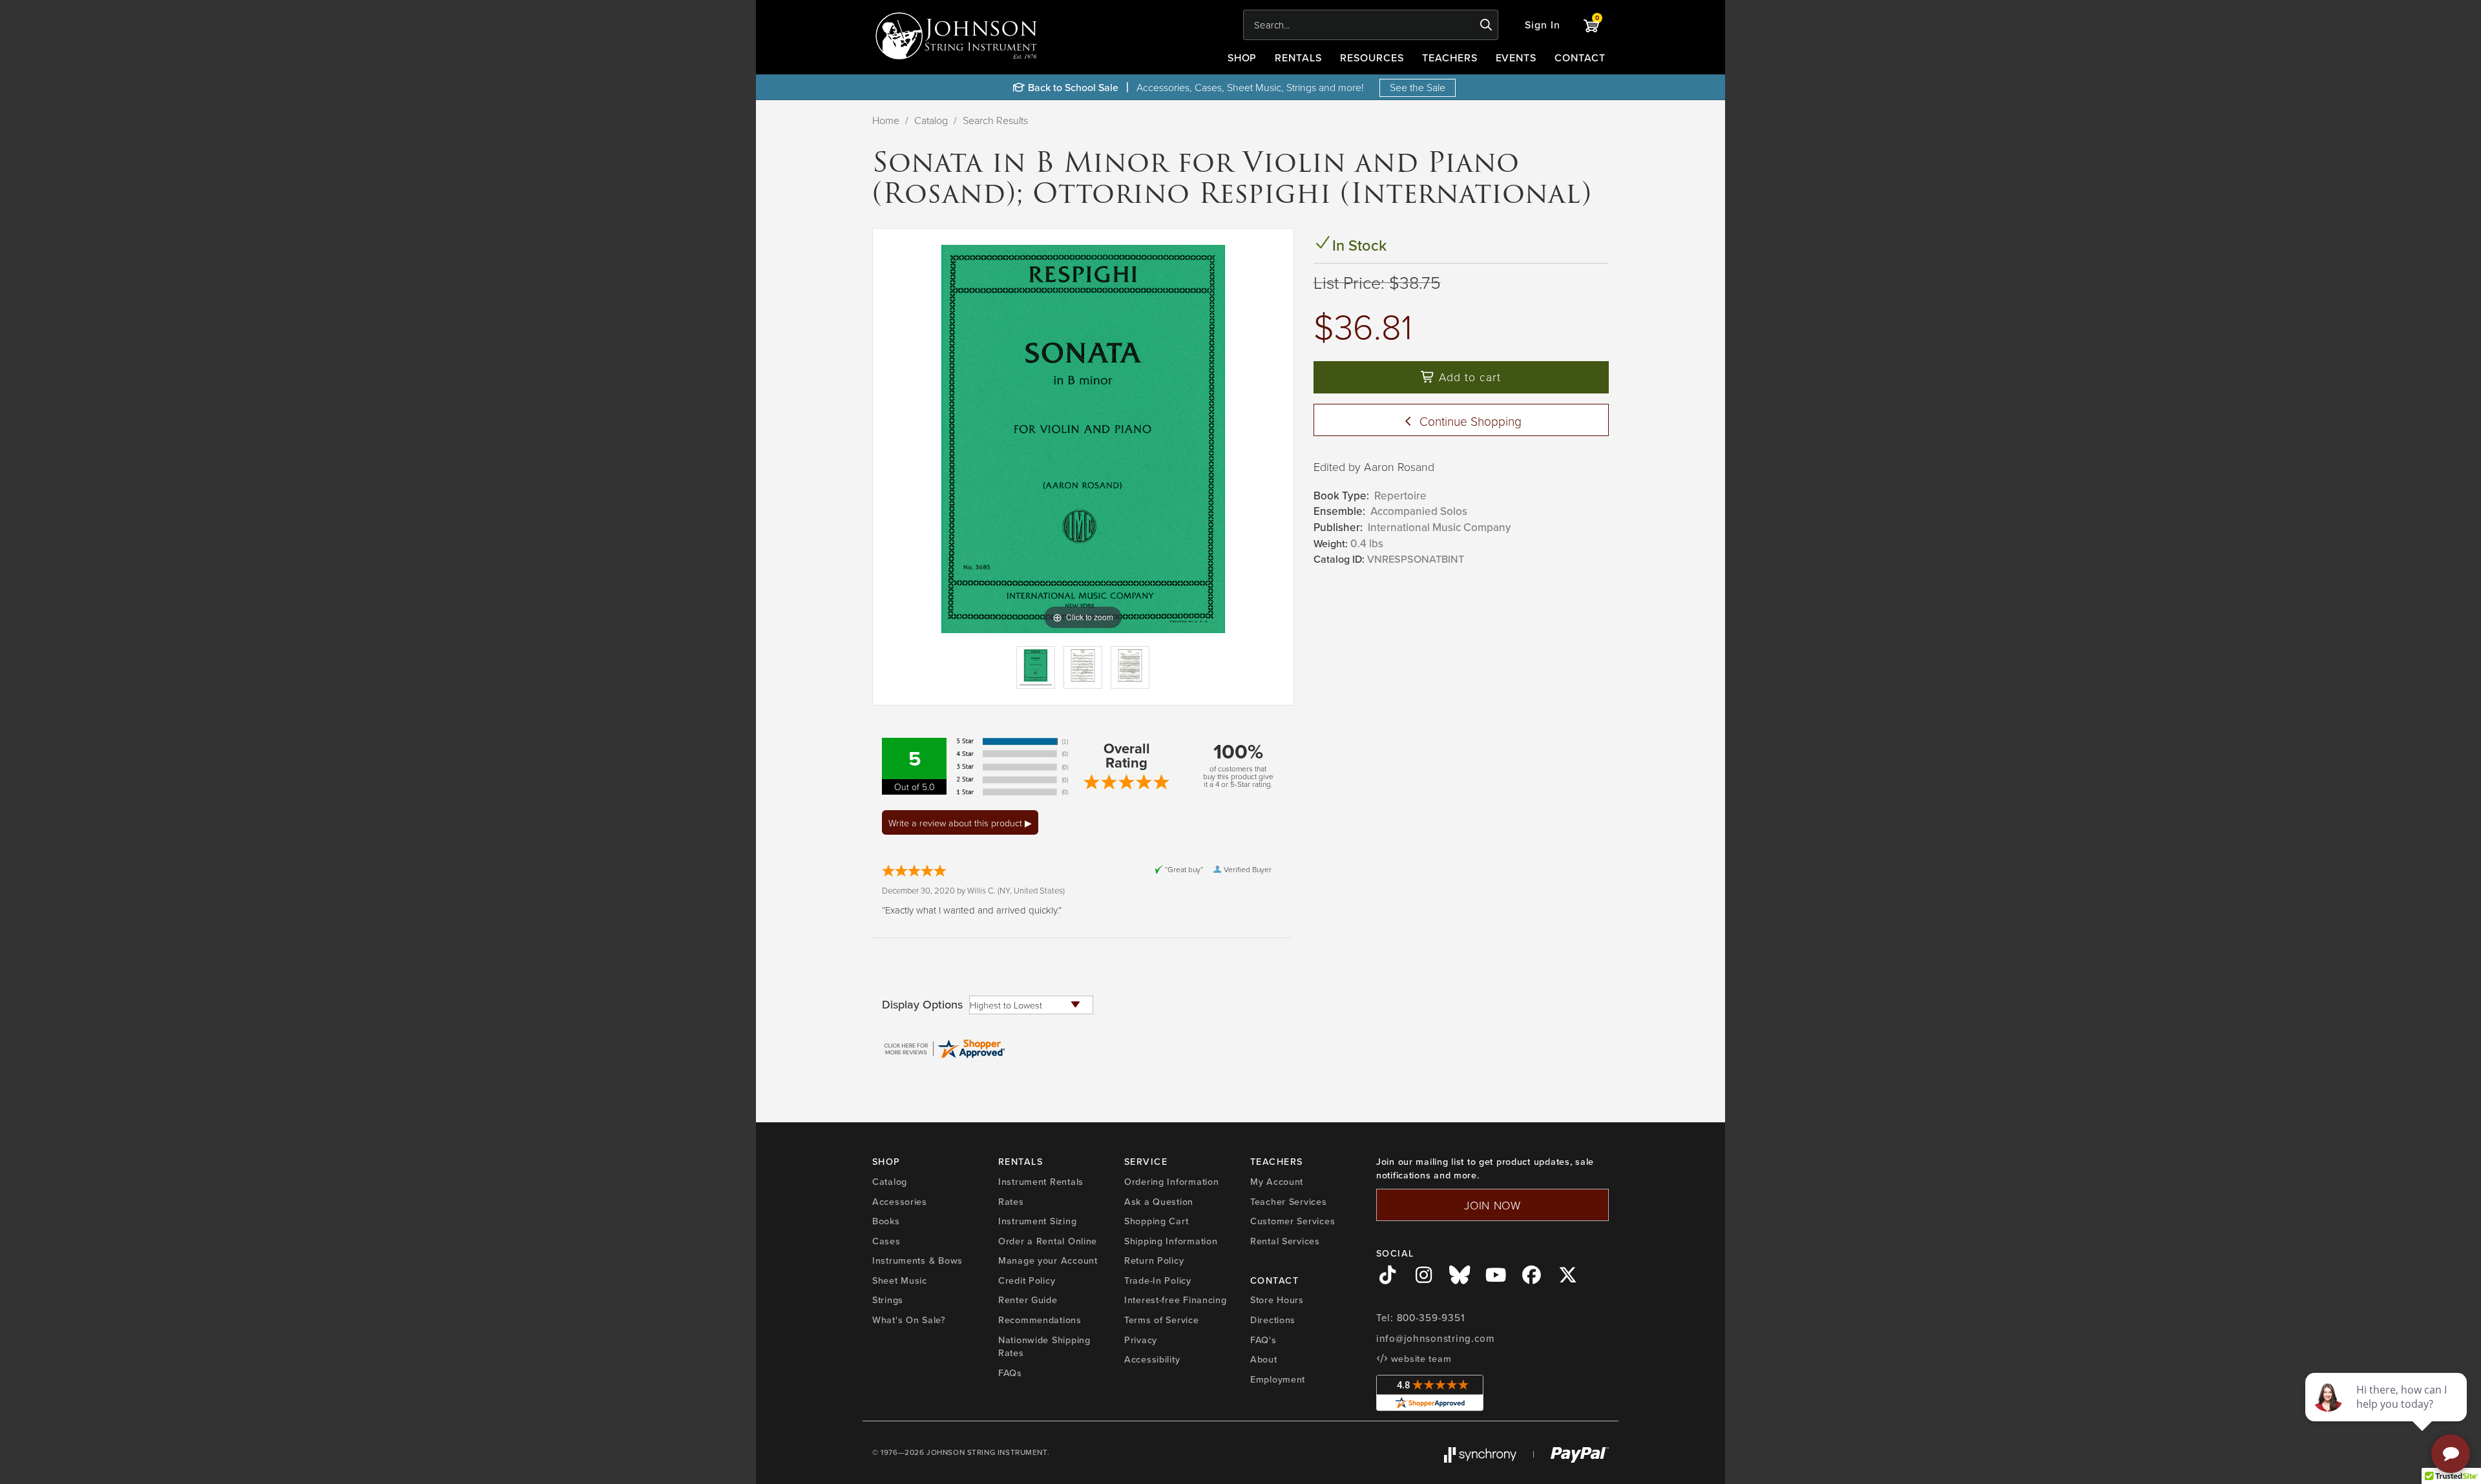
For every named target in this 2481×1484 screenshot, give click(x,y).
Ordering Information (1171, 1181)
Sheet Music (900, 1280)
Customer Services (1293, 1221)
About (1264, 1359)
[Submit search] (1486, 25)
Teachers (1450, 57)
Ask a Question (1159, 1201)
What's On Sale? (909, 1320)
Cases (886, 1241)
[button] (1543, 25)
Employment (1278, 1379)
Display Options (922, 1005)
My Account (1277, 1181)
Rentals (1298, 57)
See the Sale (1418, 87)
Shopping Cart (1156, 1221)
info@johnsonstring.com (1436, 1338)
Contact (1580, 57)
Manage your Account (1048, 1260)
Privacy (1141, 1340)
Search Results (995, 120)
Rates (1011, 1201)
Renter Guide (1028, 1300)
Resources (1372, 57)
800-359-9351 (1431, 1318)
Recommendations (1040, 1320)
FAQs (1010, 1373)
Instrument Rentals (1041, 1181)
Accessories (900, 1201)
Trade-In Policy (1158, 1280)
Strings (888, 1300)
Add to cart (1468, 377)
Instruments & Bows (917, 1260)
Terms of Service (1162, 1320)
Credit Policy (1027, 1280)
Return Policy (1154, 1260)
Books (886, 1221)
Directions (1273, 1320)
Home (886, 120)
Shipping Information (1171, 1241)
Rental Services (1285, 1241)
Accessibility (1152, 1359)
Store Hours (1277, 1300)
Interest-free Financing (1176, 1300)
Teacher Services (1289, 1201)
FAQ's (1263, 1340)
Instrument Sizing (1037, 1221)
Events (1516, 57)
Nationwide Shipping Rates (1044, 1346)
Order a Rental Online (1048, 1241)
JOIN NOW (1492, 1205)
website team (1419, 1358)
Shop (1242, 57)
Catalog (931, 120)
